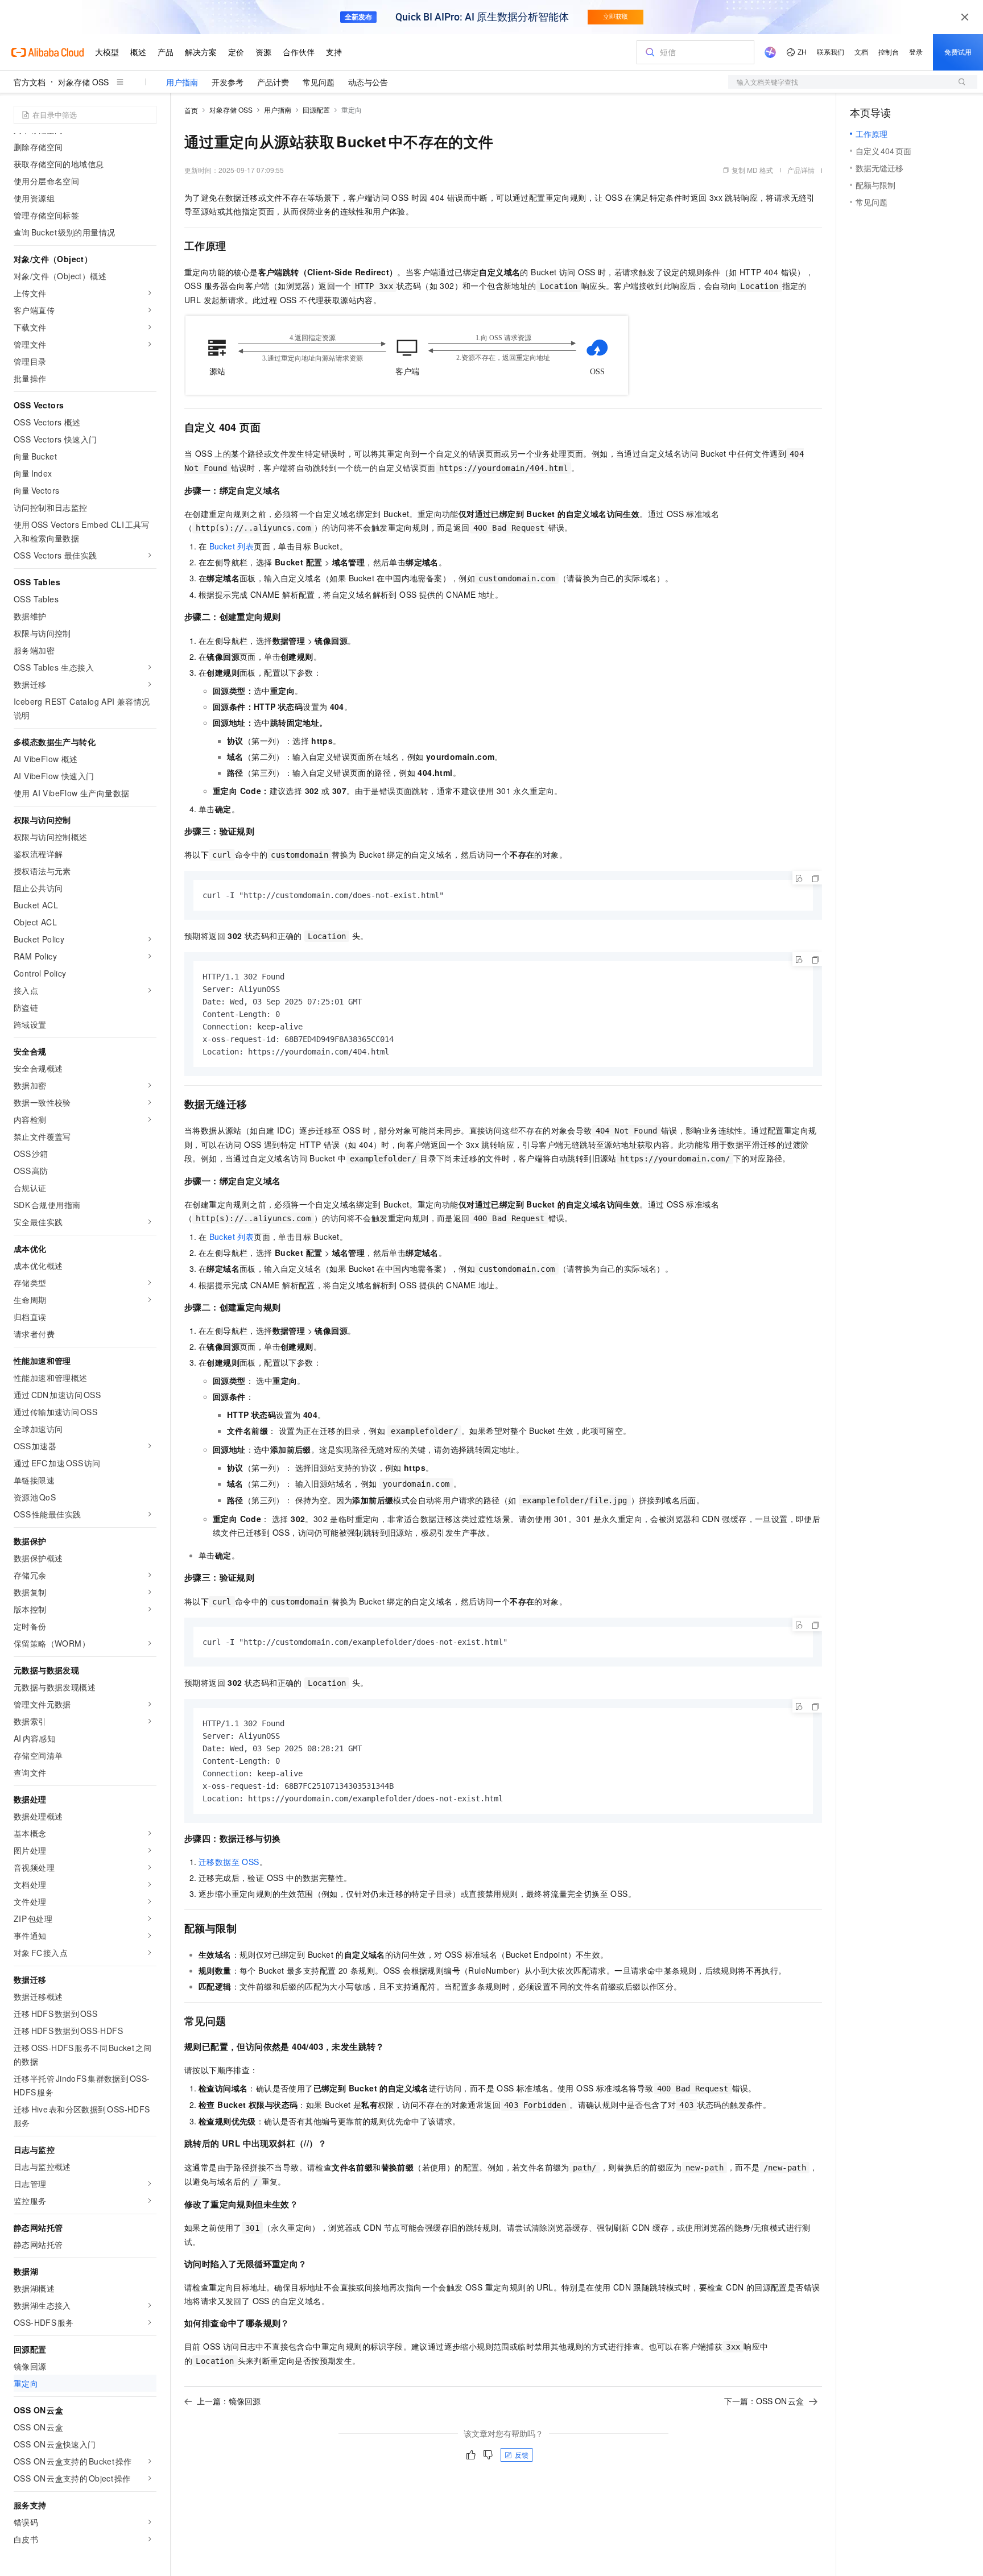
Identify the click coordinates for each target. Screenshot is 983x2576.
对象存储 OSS (83, 82)
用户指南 (182, 82)
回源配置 (316, 109)
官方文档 (30, 82)
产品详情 (801, 170)
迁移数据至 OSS (229, 1862)
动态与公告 (368, 82)
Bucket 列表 (232, 546)
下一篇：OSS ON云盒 (764, 2401)
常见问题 (319, 82)
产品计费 (273, 82)
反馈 (522, 2455)
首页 (191, 110)
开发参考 (228, 82)
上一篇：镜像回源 (229, 2401)
